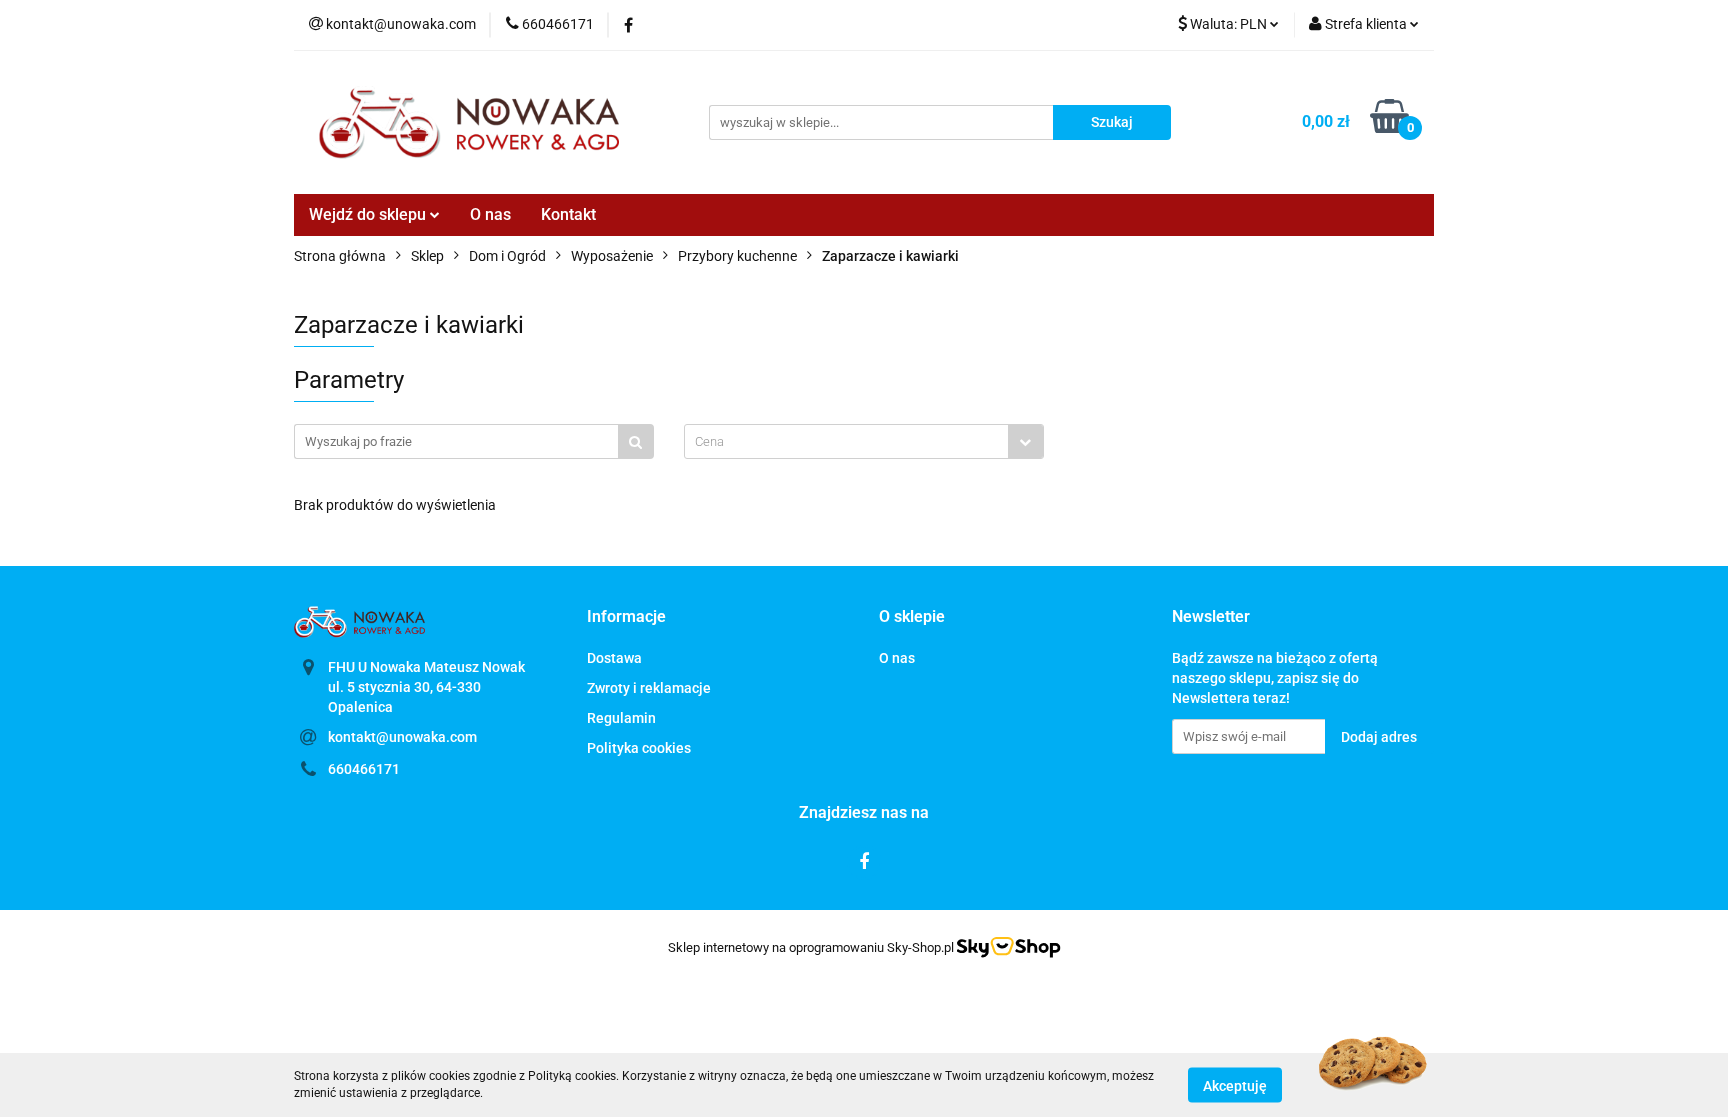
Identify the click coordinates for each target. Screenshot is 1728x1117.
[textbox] (846, 441)
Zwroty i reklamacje (649, 688)
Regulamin (621, 718)
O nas (490, 214)
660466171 (364, 769)
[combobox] (864, 441)
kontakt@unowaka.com (402, 737)
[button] (626, 617)
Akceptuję (1235, 1085)
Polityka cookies (639, 748)
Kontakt (568, 214)
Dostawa (614, 658)
